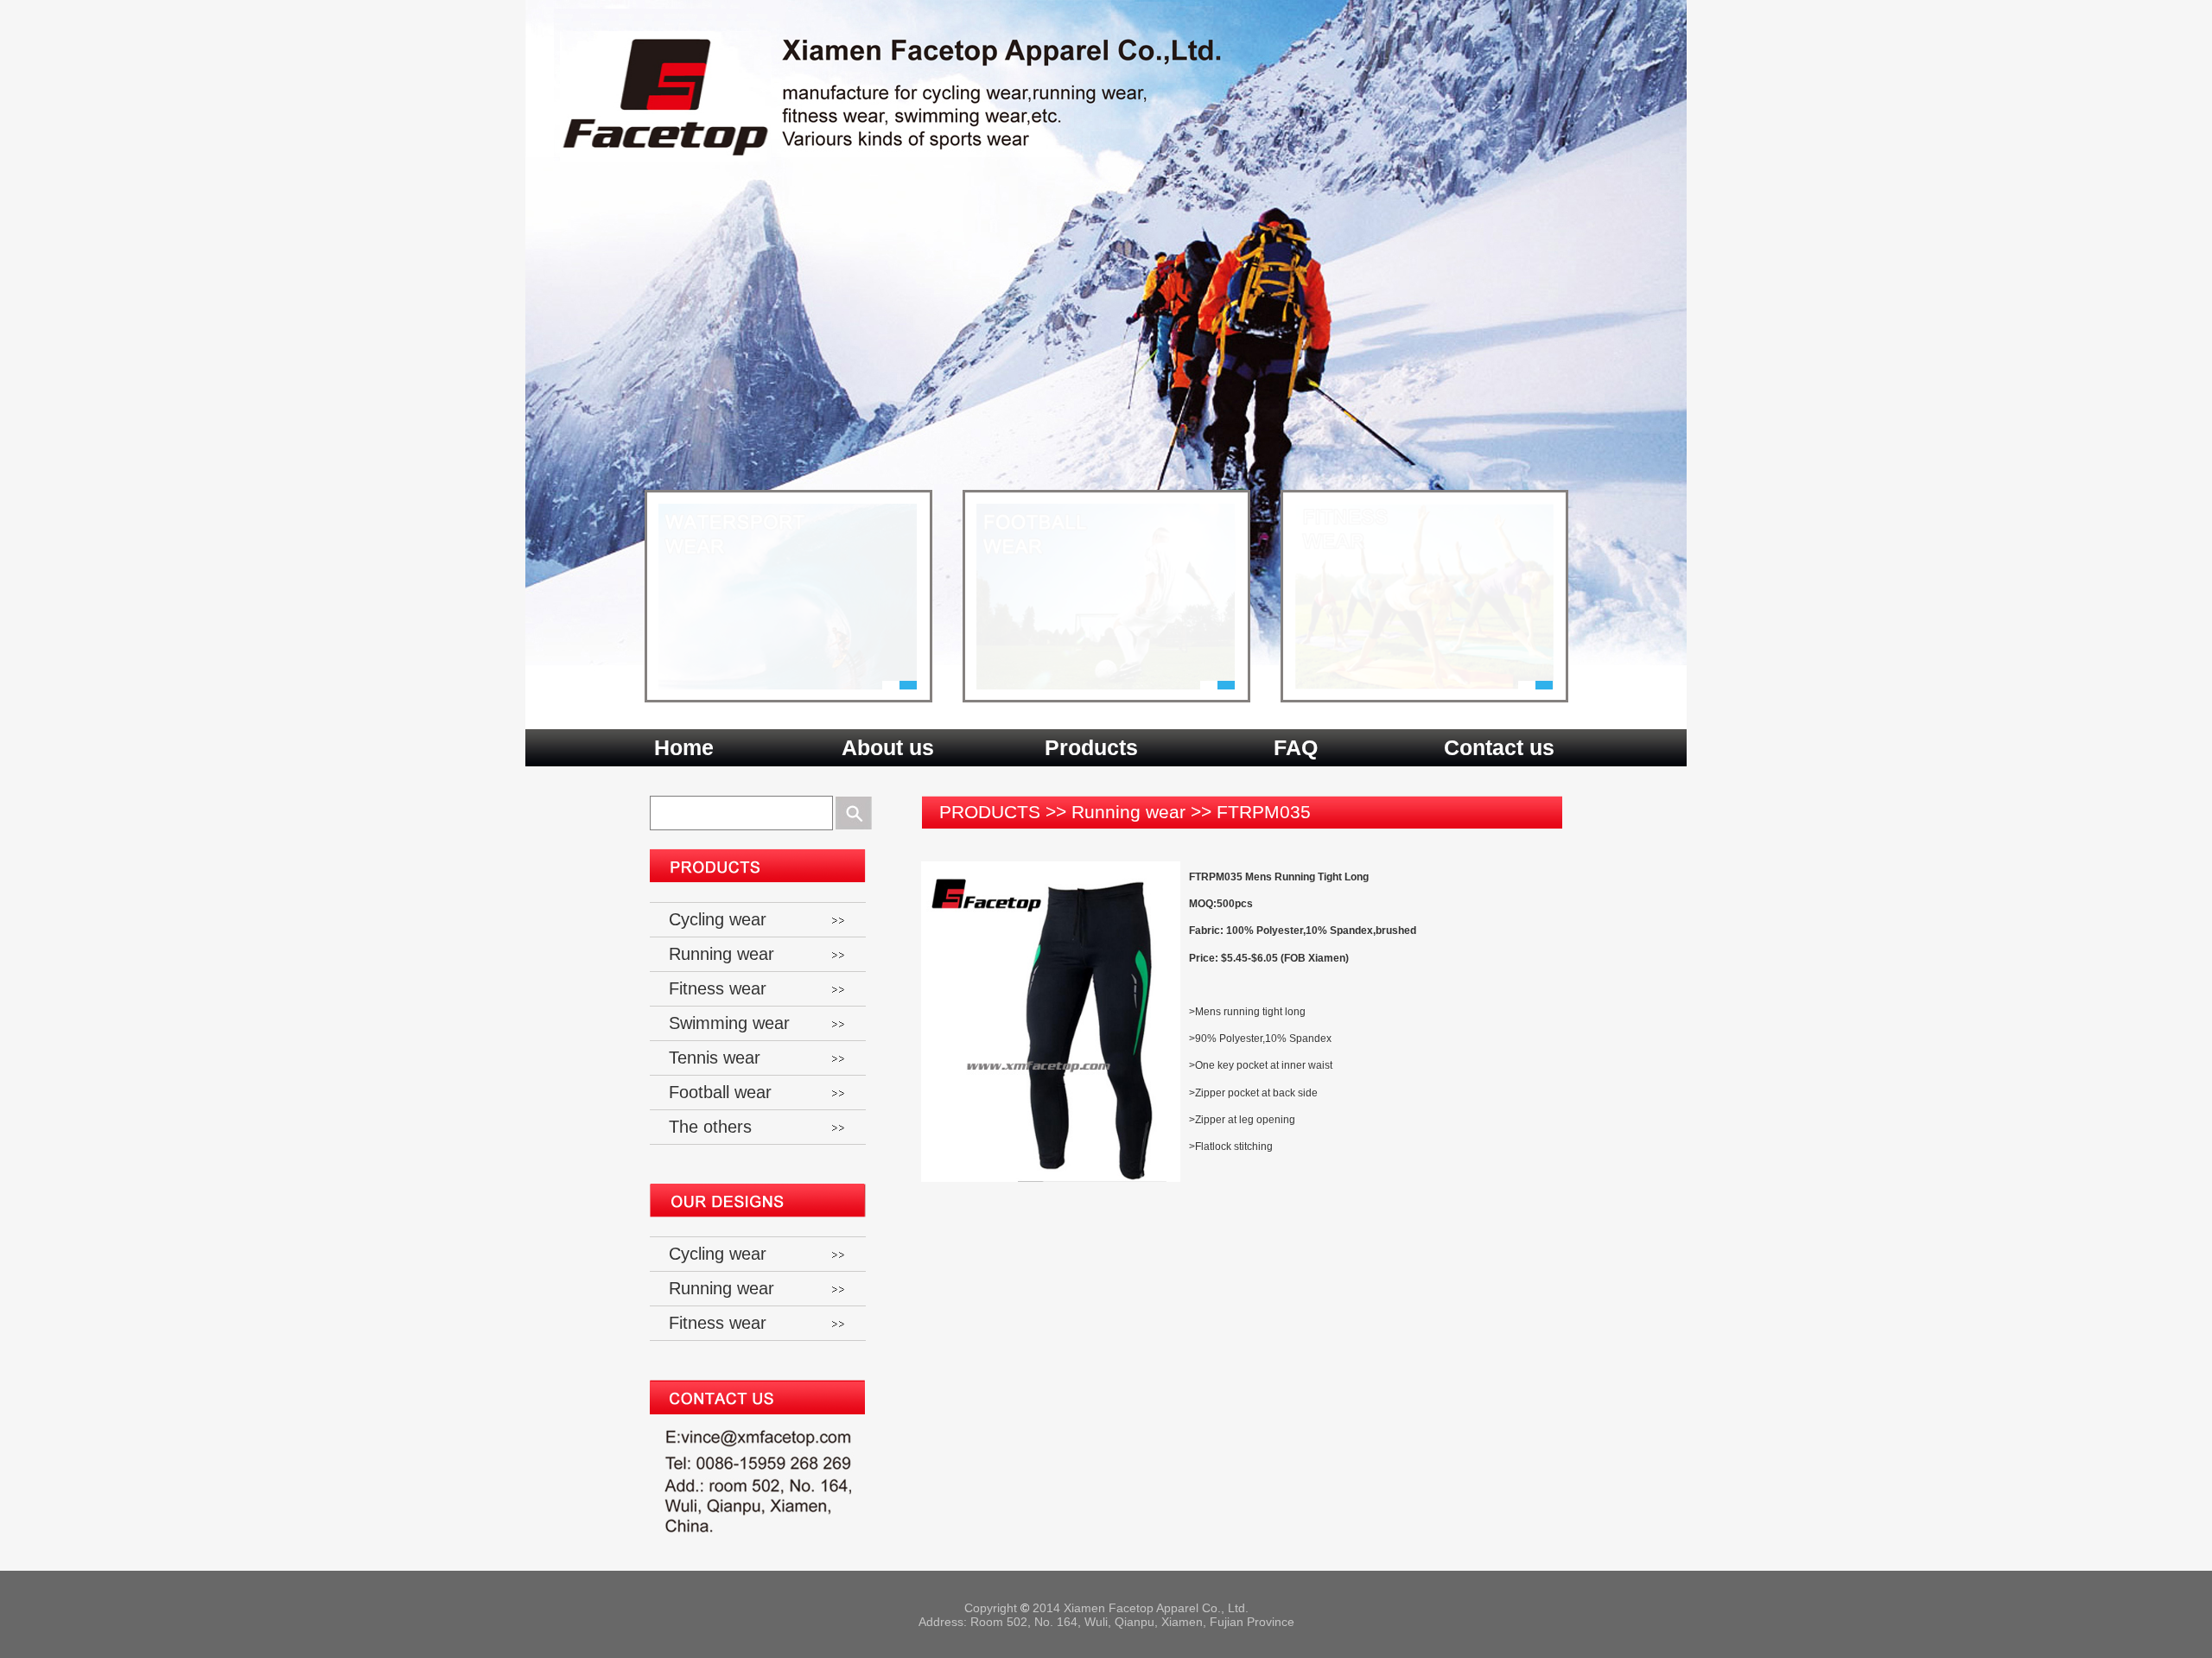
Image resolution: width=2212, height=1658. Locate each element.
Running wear (1128, 812)
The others (710, 1127)
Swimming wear (729, 1023)
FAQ (1296, 747)
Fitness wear (718, 988)
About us (888, 747)
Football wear (720, 1092)
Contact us (1499, 747)
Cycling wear (718, 919)
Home (684, 747)
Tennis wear (715, 1058)
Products (1091, 747)
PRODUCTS (990, 812)
